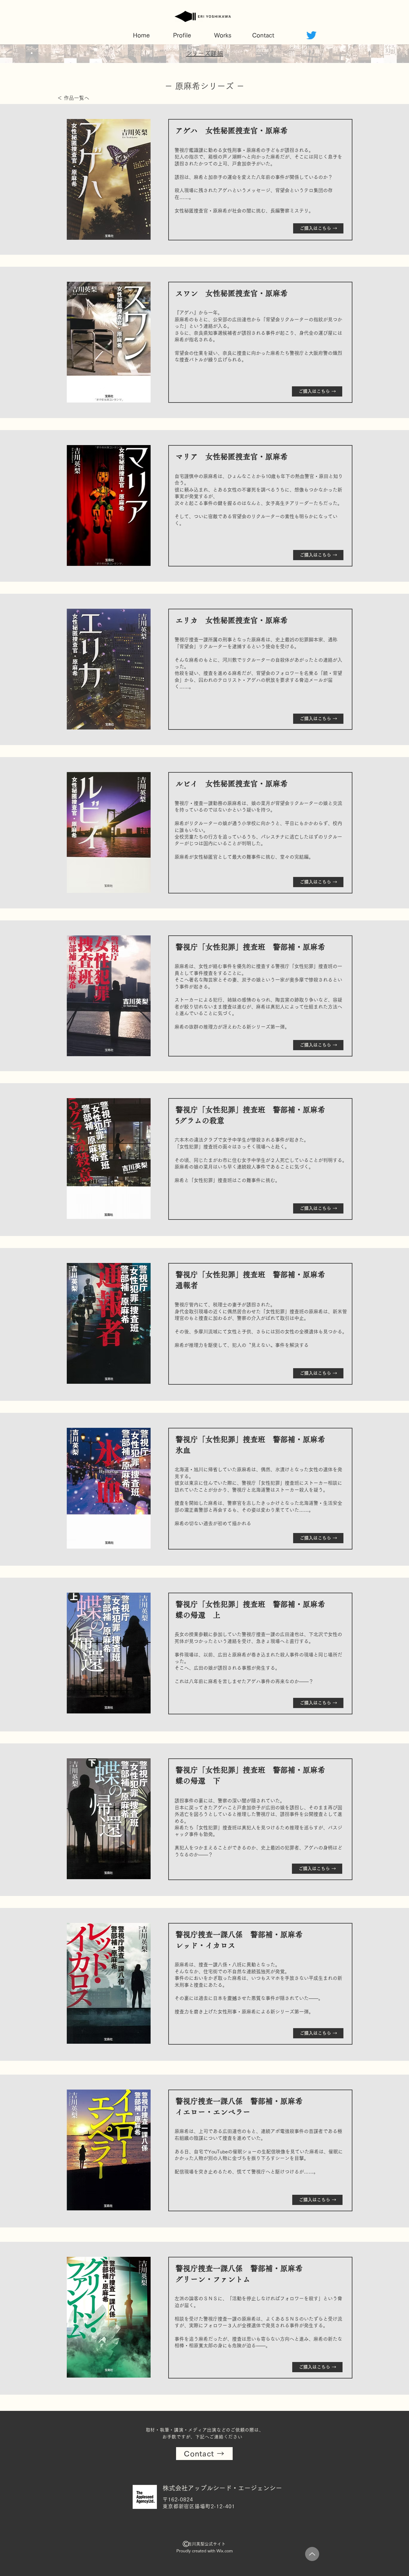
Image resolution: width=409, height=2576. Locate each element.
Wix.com (225, 2551)
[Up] (312, 2554)
